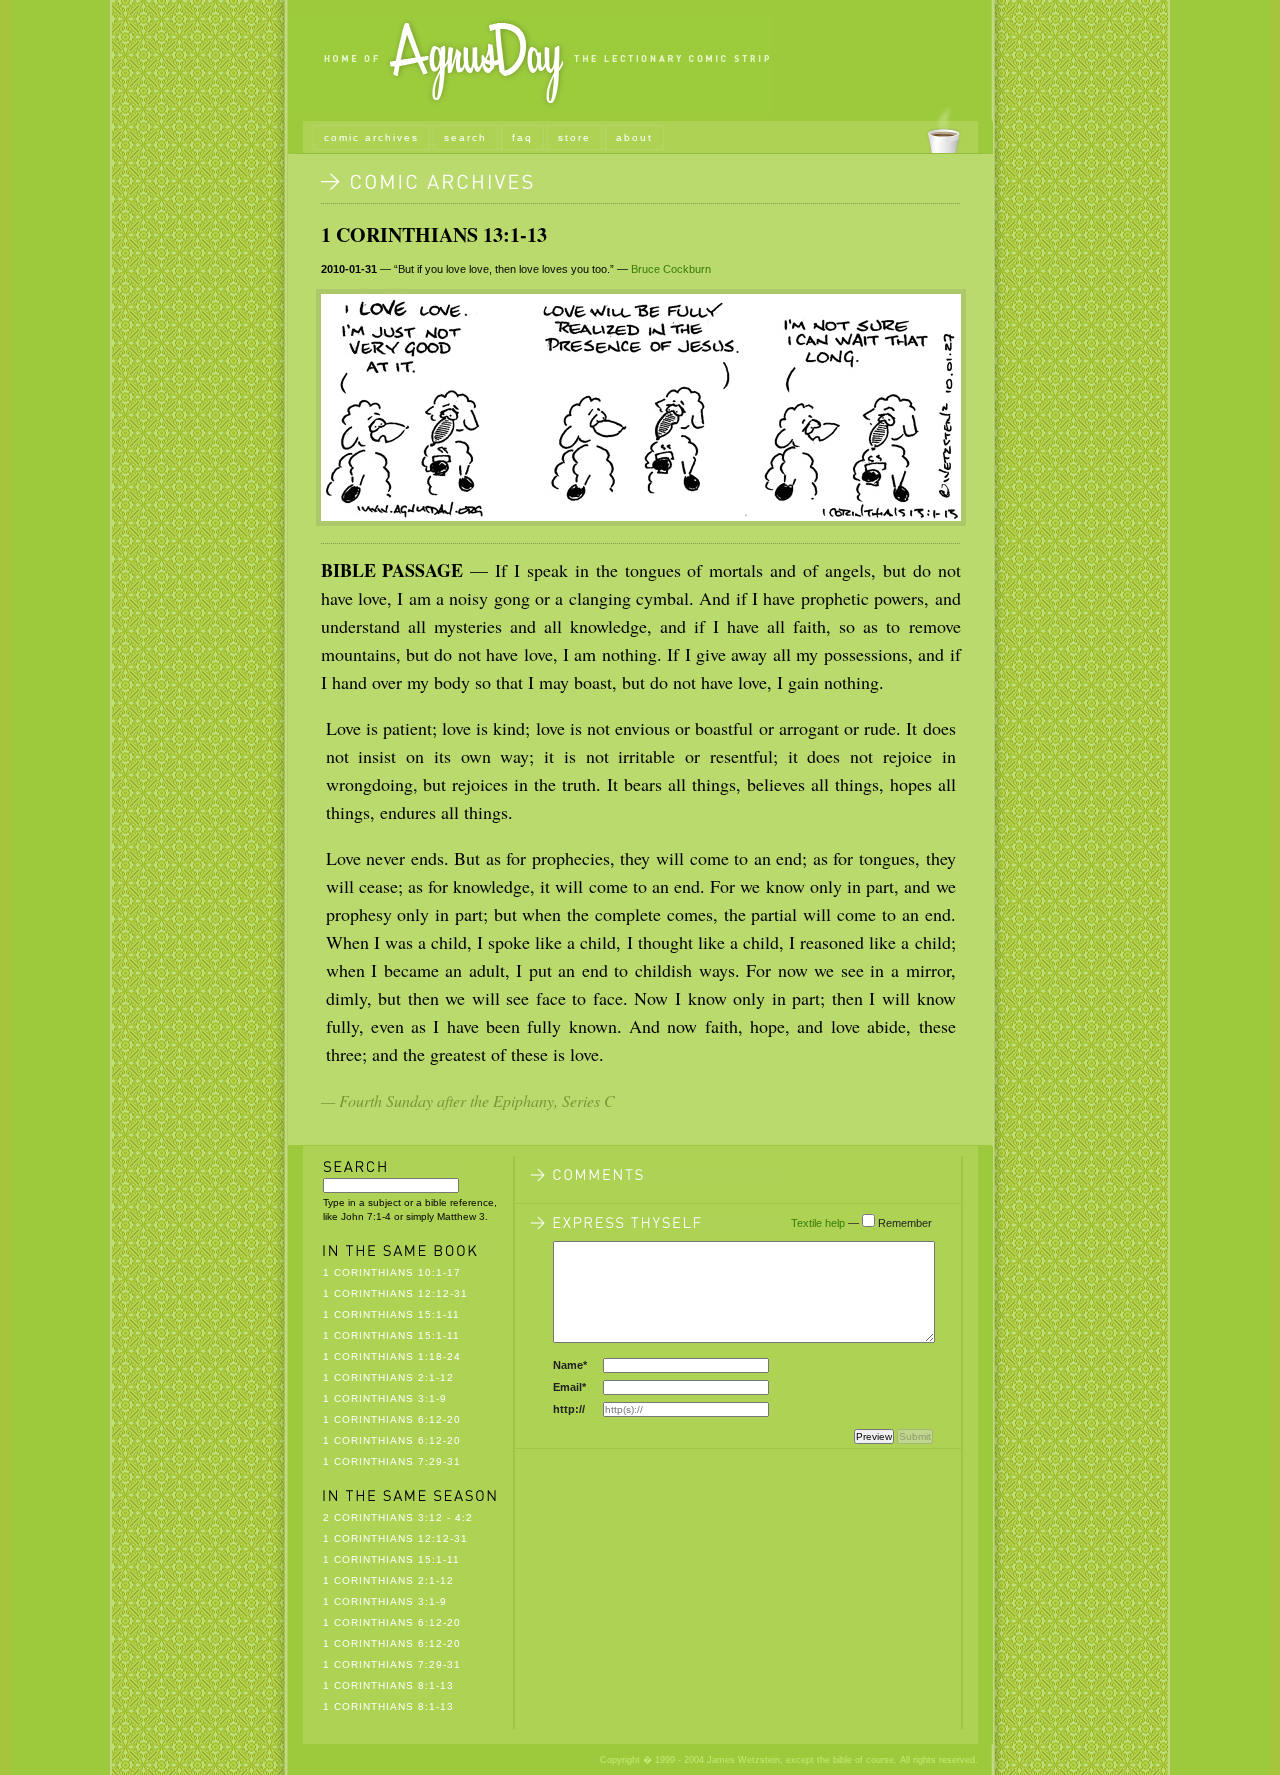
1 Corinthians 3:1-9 (385, 1398)
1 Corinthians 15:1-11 (391, 1314)
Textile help (818, 1223)
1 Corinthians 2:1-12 (388, 1377)
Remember (905, 1223)
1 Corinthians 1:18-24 (392, 1356)
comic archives (371, 137)
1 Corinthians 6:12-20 (392, 1419)
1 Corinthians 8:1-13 (388, 1685)
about (634, 137)
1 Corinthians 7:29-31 (392, 1461)
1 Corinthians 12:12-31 (395, 1293)
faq (522, 137)
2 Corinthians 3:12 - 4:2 (398, 1517)
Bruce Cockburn (671, 269)
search (465, 137)
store (574, 137)
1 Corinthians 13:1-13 (434, 234)
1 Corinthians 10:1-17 (392, 1272)
